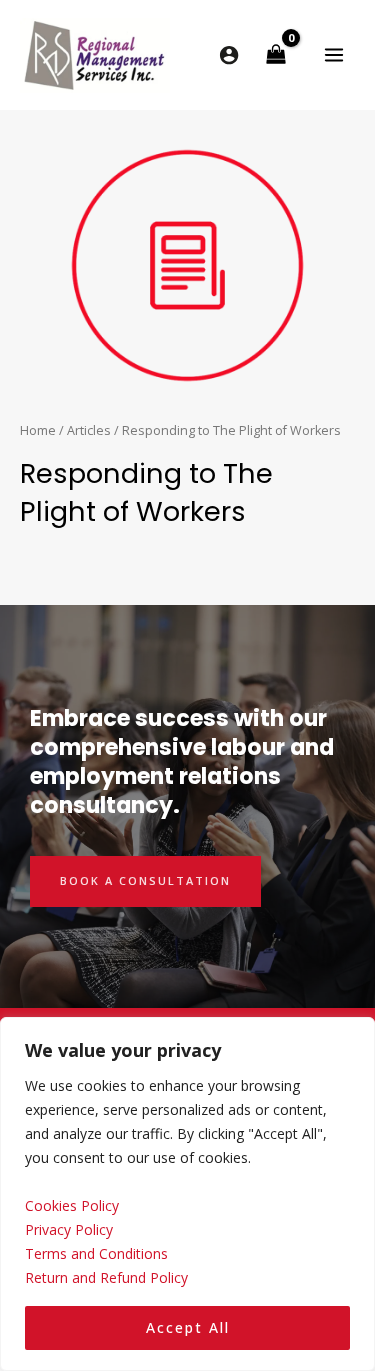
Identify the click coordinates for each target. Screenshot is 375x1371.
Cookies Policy (72, 1205)
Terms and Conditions (96, 1253)
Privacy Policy (69, 1229)
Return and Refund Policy (106, 1277)
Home (38, 430)
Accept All (188, 1327)
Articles (89, 430)
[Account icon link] (229, 55)
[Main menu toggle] (334, 54)
